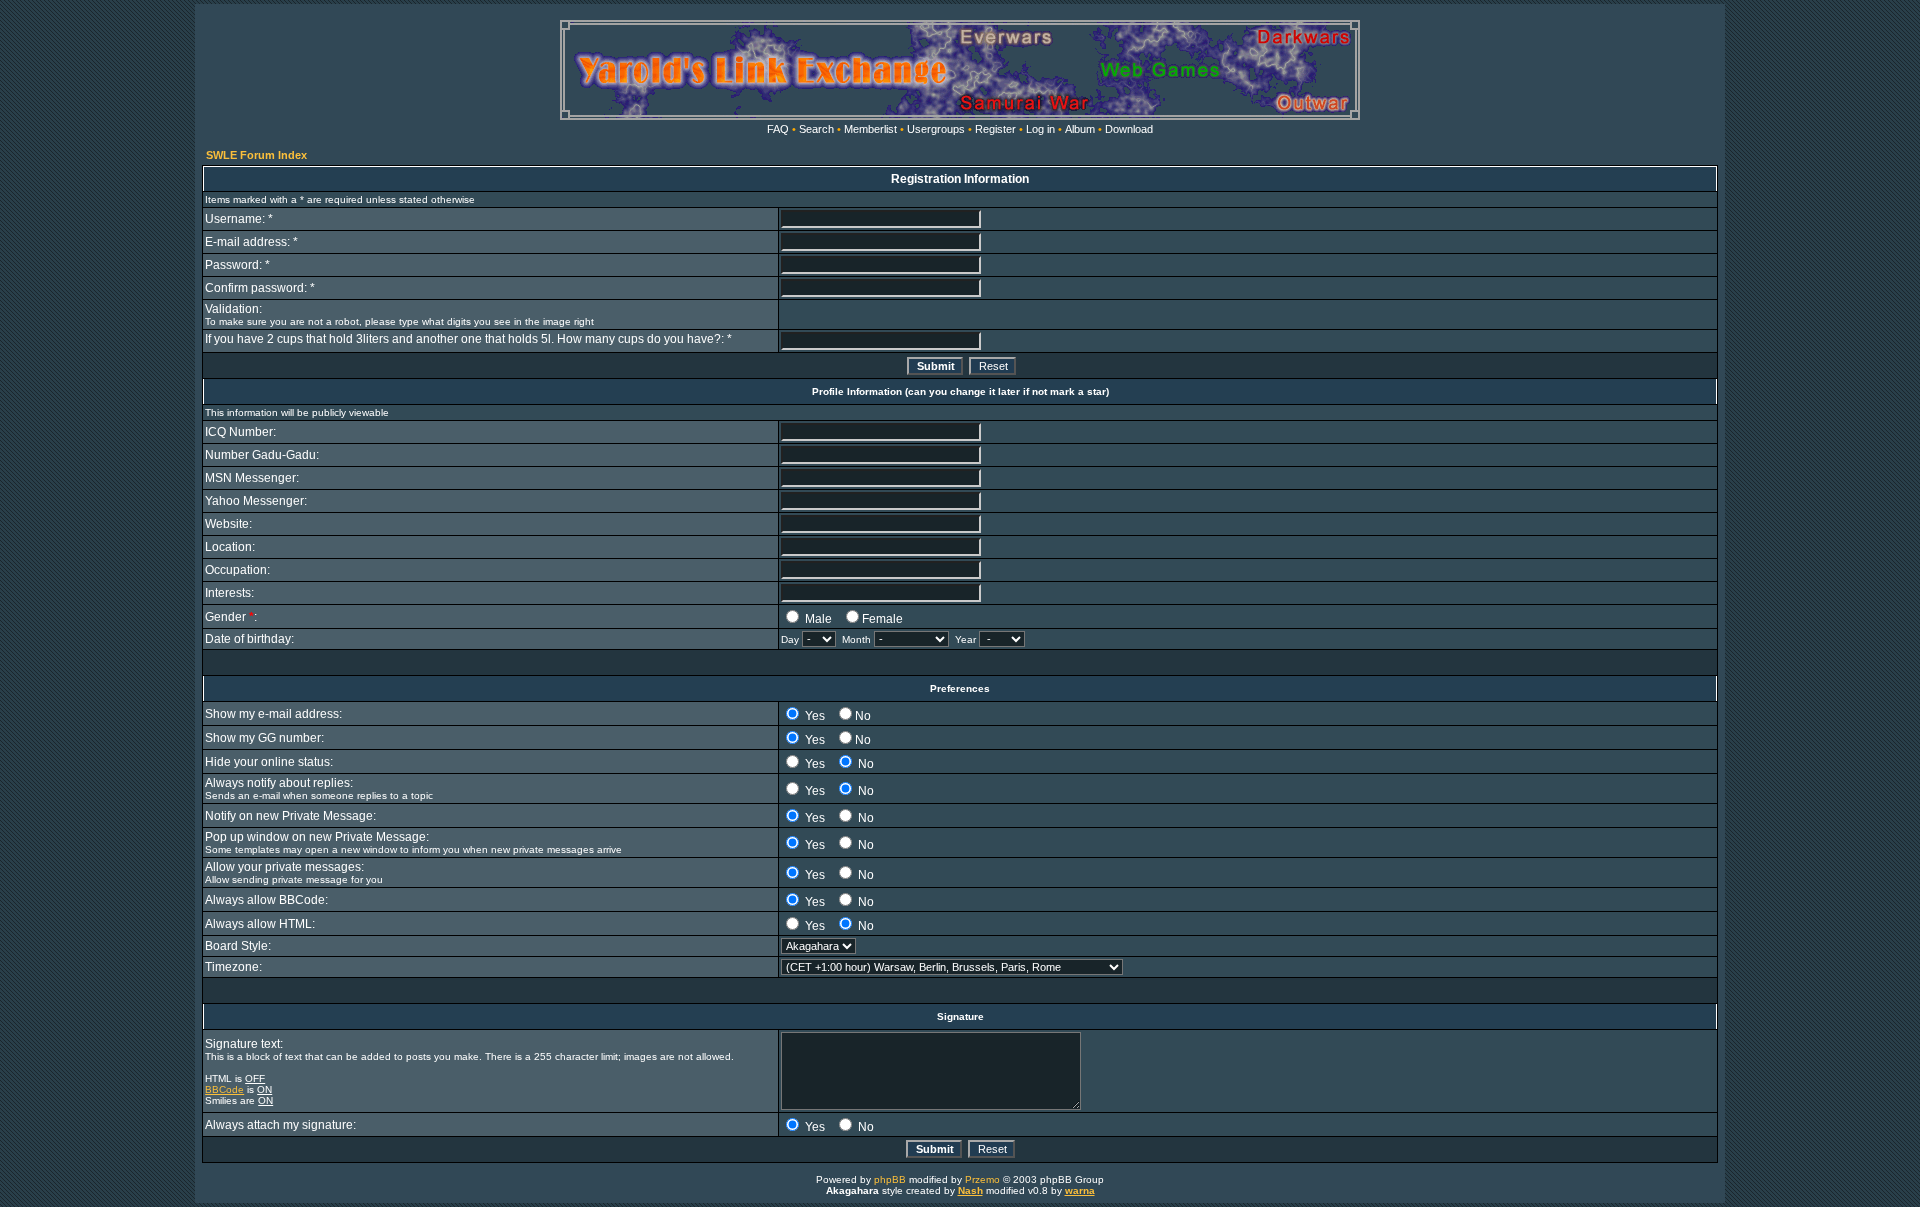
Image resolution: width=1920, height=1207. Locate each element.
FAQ (778, 129)
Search (816, 129)
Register (995, 129)
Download (1129, 129)
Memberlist (870, 129)
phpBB (890, 1179)
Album (1080, 129)
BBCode (224, 1089)
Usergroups (936, 129)
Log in (1040, 129)
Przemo (982, 1179)
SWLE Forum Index (256, 155)
